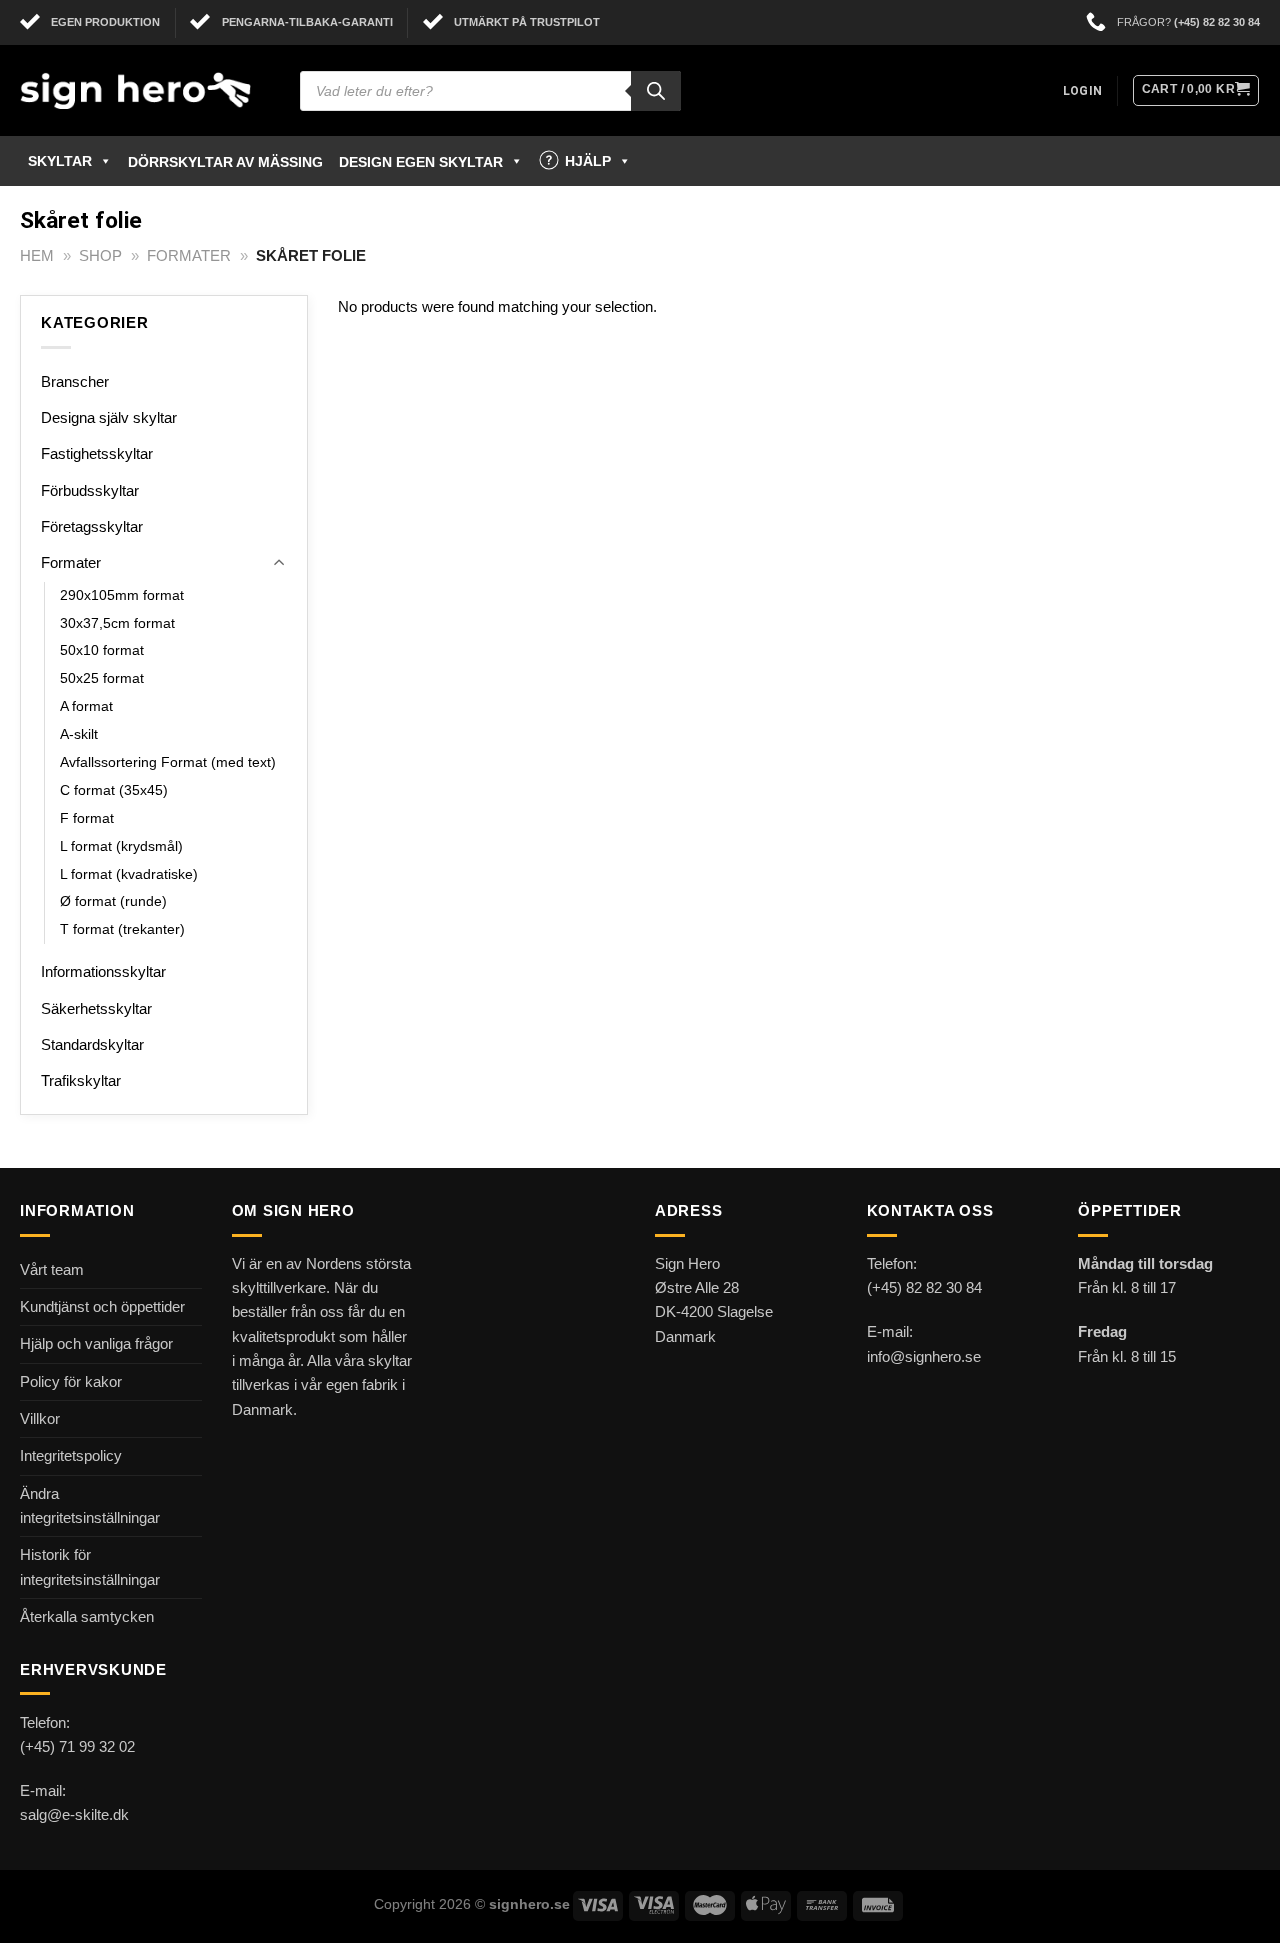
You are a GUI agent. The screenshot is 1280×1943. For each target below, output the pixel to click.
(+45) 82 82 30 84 (1217, 22)
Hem (37, 255)
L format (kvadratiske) (129, 874)
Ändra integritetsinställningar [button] (90, 1505)
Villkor (40, 1418)
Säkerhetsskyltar (96, 1008)
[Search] (656, 91)
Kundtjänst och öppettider (102, 1306)
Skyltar (60, 161)
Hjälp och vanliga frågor (96, 1343)
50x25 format (102, 678)
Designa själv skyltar (109, 417)
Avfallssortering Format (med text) (168, 762)
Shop (100, 255)
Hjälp (588, 161)
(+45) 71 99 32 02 (77, 1746)
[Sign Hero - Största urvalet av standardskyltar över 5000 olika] (145, 90)
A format (86, 706)
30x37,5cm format (117, 623)
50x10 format (102, 650)
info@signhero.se (924, 1356)
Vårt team (52, 1269)
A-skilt (79, 734)
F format (87, 818)
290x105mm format (122, 595)
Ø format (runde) (113, 901)
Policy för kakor (71, 1381)
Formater (189, 255)
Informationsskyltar (103, 971)
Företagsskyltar (92, 526)
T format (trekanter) (122, 929)
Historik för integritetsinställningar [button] (90, 1566)
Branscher (75, 381)
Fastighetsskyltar (97, 453)
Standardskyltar (92, 1044)
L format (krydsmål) (121, 846)
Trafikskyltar (81, 1080)
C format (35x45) (114, 790)
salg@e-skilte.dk (74, 1814)
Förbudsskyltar (90, 490)
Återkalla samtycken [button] (87, 1616)
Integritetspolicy (71, 1455)
